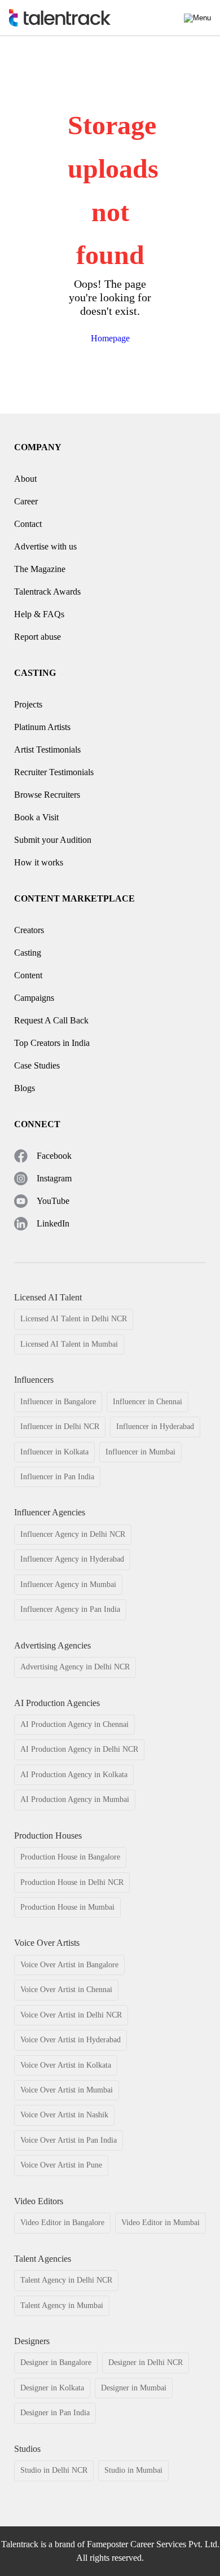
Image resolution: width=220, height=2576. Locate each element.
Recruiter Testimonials (54, 772)
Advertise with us (45, 546)
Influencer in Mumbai (140, 1452)
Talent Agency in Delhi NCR (66, 2280)
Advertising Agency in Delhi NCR (75, 1667)
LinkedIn (53, 1223)
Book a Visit (36, 817)
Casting (28, 953)
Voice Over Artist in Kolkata (66, 2065)
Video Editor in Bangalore (62, 2223)
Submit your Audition (53, 840)
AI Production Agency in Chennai (74, 1724)
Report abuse (38, 637)
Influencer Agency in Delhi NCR (73, 1534)
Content (28, 975)
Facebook (54, 1156)
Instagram (54, 1178)
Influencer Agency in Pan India (70, 1609)
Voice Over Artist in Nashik (64, 2115)
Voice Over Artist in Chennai (66, 1990)
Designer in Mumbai (134, 2388)
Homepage (110, 338)
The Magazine (40, 569)
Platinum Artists (42, 727)
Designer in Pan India (55, 2413)
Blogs (25, 1088)
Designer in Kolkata (52, 2388)
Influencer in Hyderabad (155, 1427)
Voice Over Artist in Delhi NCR (71, 2015)
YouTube (53, 1201)
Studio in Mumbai (133, 2470)
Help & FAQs (39, 614)
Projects (28, 704)
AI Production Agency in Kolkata (74, 1775)
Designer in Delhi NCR (146, 2362)
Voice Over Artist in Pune (61, 2165)
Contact (28, 524)
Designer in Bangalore (56, 2362)
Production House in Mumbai (67, 1907)
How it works (39, 862)
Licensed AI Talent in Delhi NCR (74, 1319)
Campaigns (34, 998)
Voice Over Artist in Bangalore (69, 1965)
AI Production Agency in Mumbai (75, 1799)
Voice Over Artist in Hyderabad (71, 2040)
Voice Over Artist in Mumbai (67, 2090)
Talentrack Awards (47, 592)
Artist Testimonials (47, 749)
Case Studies (37, 1065)
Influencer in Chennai (148, 1402)
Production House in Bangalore (70, 1857)
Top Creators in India (52, 1043)
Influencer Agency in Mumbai (68, 1584)
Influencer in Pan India (57, 1477)
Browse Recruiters (47, 795)
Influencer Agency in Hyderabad (72, 1559)
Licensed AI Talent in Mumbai (69, 1344)
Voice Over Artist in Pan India (69, 2140)
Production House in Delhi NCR (72, 1882)
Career (26, 501)
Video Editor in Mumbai (160, 2223)
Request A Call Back (51, 1020)
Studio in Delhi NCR (54, 2470)
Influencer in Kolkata (54, 1452)
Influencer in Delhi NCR (60, 1427)
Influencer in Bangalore (58, 1402)
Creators (29, 930)
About (25, 479)
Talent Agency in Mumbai (62, 2305)
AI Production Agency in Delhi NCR (79, 1749)
